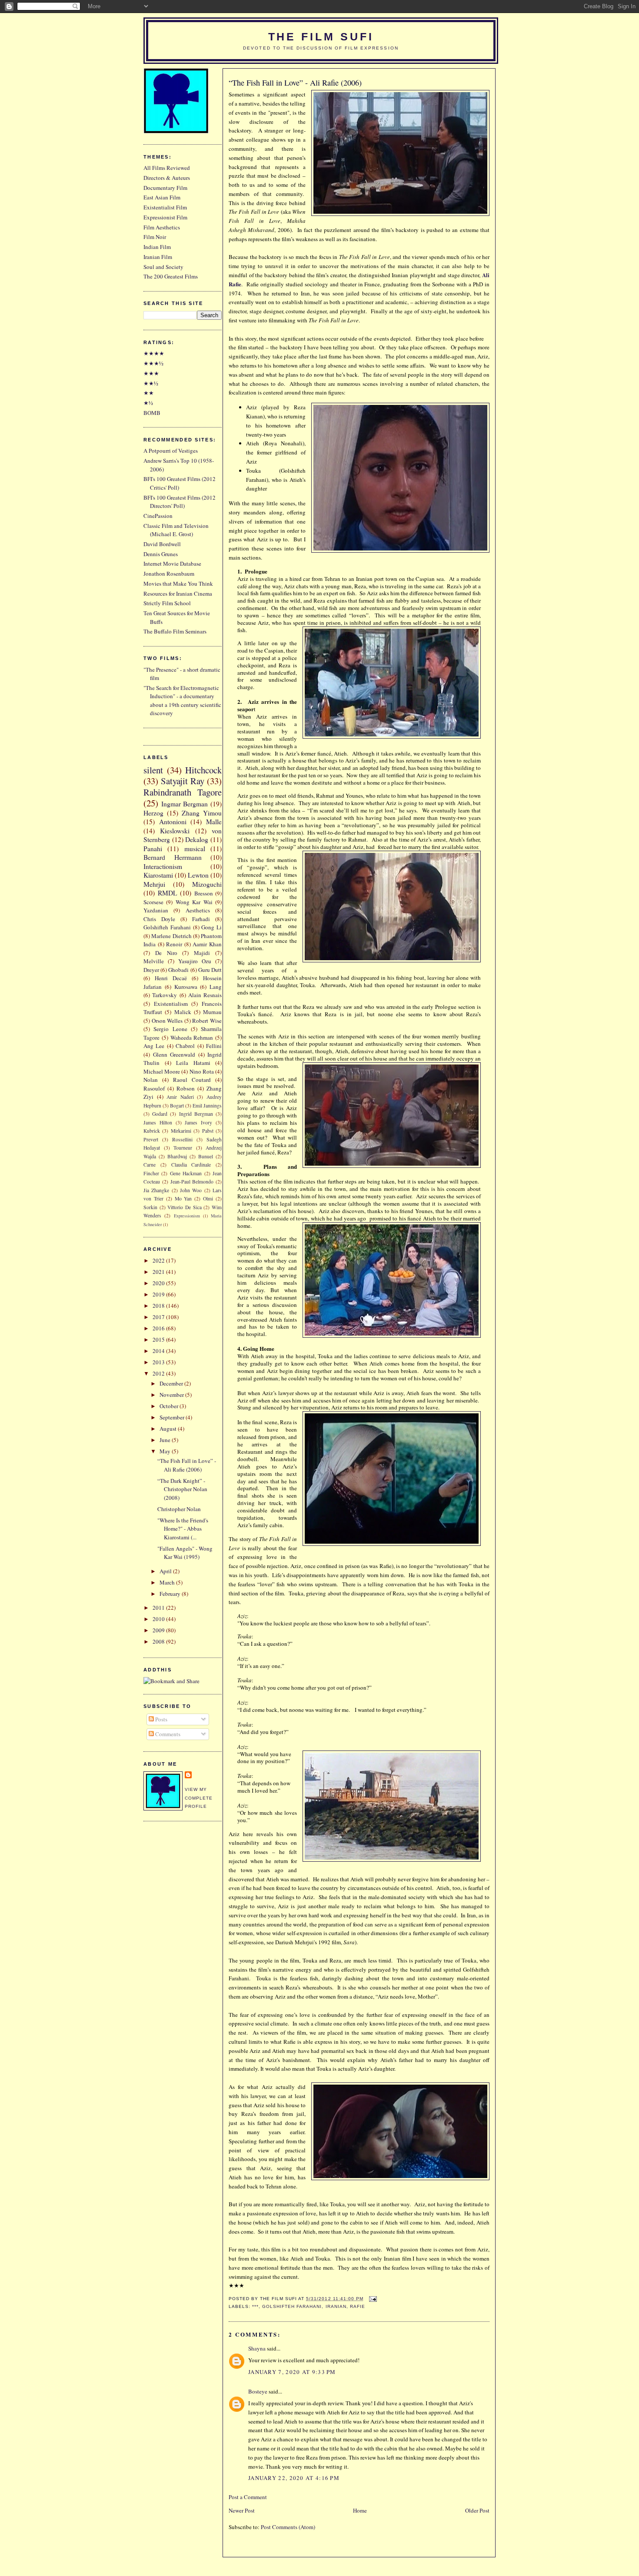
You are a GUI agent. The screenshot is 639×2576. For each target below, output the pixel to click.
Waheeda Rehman (192, 1038)
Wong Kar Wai (194, 902)
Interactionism (163, 866)
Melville (154, 961)
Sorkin (150, 1207)
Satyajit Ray (183, 781)
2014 (159, 1351)
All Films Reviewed (167, 168)
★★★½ (153, 363)
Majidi (202, 953)
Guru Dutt (210, 970)
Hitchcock (203, 770)
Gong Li (211, 927)
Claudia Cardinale (191, 1165)
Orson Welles (167, 1021)
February (171, 1594)
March (168, 1582)
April (166, 1571)
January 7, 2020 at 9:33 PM (292, 2372)
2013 (159, 1362)
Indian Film (157, 247)
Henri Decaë (171, 978)
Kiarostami (158, 875)
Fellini (214, 1046)
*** (255, 2306)
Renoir (174, 944)
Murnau (212, 1012)
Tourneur (183, 1148)
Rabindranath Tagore (183, 792)
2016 (159, 1328)
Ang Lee (154, 1046)
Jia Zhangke (156, 1190)
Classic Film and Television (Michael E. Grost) (176, 530)
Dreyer (151, 970)
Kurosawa (186, 987)
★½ (148, 403)
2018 (159, 1306)
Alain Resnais (205, 995)
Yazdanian (156, 910)
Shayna (257, 2348)
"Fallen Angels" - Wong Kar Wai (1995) (185, 1553)
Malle (214, 822)
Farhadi (201, 919)
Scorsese (153, 902)
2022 (159, 1260)
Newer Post (242, 2510)
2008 (159, 1641)
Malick (183, 1012)
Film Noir (155, 237)
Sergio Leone (170, 1029)
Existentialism (171, 1004)
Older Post (477, 2510)
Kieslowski (175, 831)
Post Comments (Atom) (288, 2527)
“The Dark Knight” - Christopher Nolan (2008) (182, 1489)
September (173, 1417)
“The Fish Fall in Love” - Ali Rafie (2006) (295, 83)
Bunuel (206, 1156)
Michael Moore (162, 1071)
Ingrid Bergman (196, 1114)
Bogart (177, 1106)
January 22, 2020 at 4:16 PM (294, 2478)
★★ (149, 393)
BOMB (152, 413)
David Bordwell (162, 544)
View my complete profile (199, 1798)
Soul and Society (163, 267)
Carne (150, 1165)
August (169, 1429)
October (170, 1406)
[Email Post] (372, 2299)
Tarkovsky (165, 995)
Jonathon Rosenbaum (169, 574)
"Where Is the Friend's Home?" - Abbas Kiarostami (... (183, 1529)
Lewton (198, 875)
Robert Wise (207, 1021)
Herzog (153, 813)
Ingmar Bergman (185, 804)
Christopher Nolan (179, 1509)
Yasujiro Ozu (195, 961)
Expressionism (187, 1216)
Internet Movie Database (172, 564)
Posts (161, 1719)
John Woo (191, 1190)
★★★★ (154, 353)
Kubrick (152, 1131)
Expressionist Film (165, 217)
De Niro (166, 953)
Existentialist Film (165, 207)
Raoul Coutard (192, 1080)
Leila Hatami (193, 1063)
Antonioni (173, 822)
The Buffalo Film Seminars (175, 631)
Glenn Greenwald (174, 1054)
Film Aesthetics (162, 227)
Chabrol (185, 1046)
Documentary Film (165, 188)
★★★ (151, 373)
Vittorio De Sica (184, 1207)
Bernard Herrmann (173, 857)
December (172, 1383)
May (166, 1451)
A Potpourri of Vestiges (171, 451)
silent (153, 770)
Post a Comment (248, 2497)
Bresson (204, 893)
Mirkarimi (181, 1131)
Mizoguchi (207, 884)
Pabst (208, 1131)
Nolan (151, 1080)
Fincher (151, 1173)
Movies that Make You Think (178, 583)
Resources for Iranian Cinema (178, 593)
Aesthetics (198, 910)
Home (360, 2510)
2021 (159, 1272)
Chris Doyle (159, 919)
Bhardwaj (177, 1156)
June (166, 1440)
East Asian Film (162, 197)
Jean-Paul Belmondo (192, 1182)
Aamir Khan (207, 944)
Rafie (358, 2306)
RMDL (168, 893)
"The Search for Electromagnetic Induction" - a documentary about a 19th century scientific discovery (182, 701)
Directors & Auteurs (167, 178)
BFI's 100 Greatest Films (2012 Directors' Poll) (180, 502)
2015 (159, 1339)
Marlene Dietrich (171, 936)
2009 (159, 1630)
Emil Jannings (207, 1106)
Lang (216, 987)
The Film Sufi (321, 37)
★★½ (151, 383)
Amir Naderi (180, 1097)
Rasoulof (154, 1088)
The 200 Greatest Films (171, 276)
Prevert (151, 1139)
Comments (167, 1734)
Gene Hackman (186, 1173)
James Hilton (158, 1122)
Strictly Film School (167, 603)
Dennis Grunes (161, 554)
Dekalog (197, 839)
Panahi (153, 849)
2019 (159, 1294)
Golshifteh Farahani (292, 2306)
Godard (160, 1114)
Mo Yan (183, 1198)
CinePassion (158, 516)
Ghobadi (178, 970)
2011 (159, 1608)
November (172, 1395)
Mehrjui (154, 884)
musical (195, 849)
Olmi (208, 1198)
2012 (159, 1373)
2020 (159, 1283)
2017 (159, 1317)
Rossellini (182, 1139)
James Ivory (198, 1122)
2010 (159, 1619)
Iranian (336, 2306)
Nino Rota (202, 1071)
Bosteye (258, 2391)
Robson (186, 1088)
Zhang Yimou (202, 813)
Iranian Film (158, 257)
